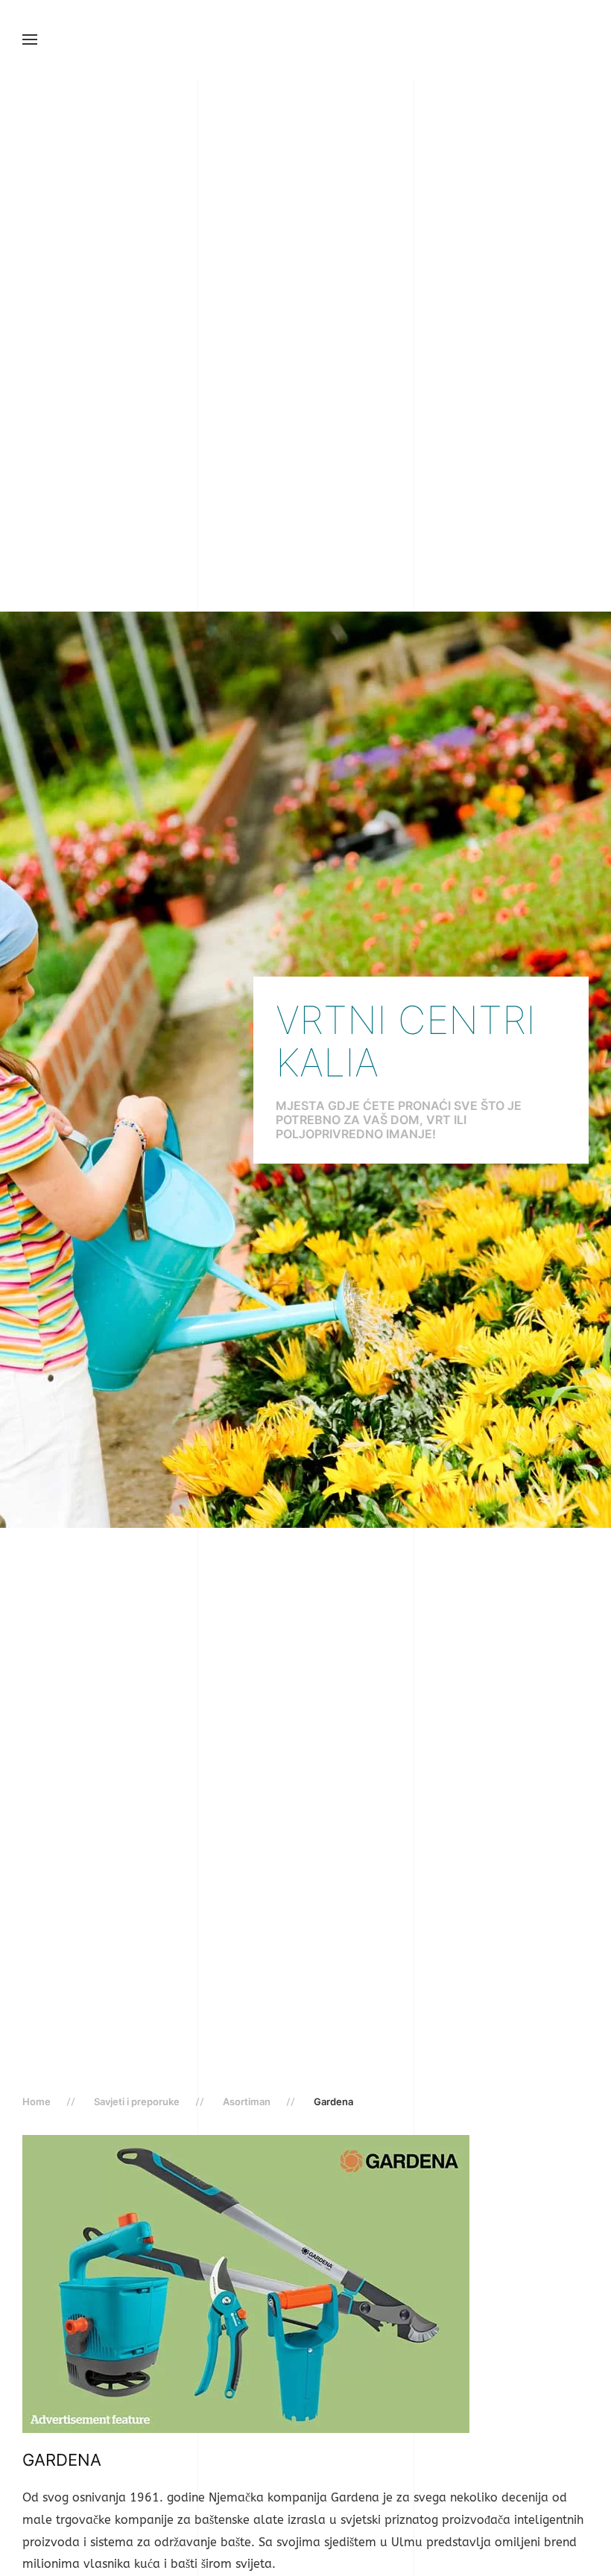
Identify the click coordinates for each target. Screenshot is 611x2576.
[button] (30, 39)
